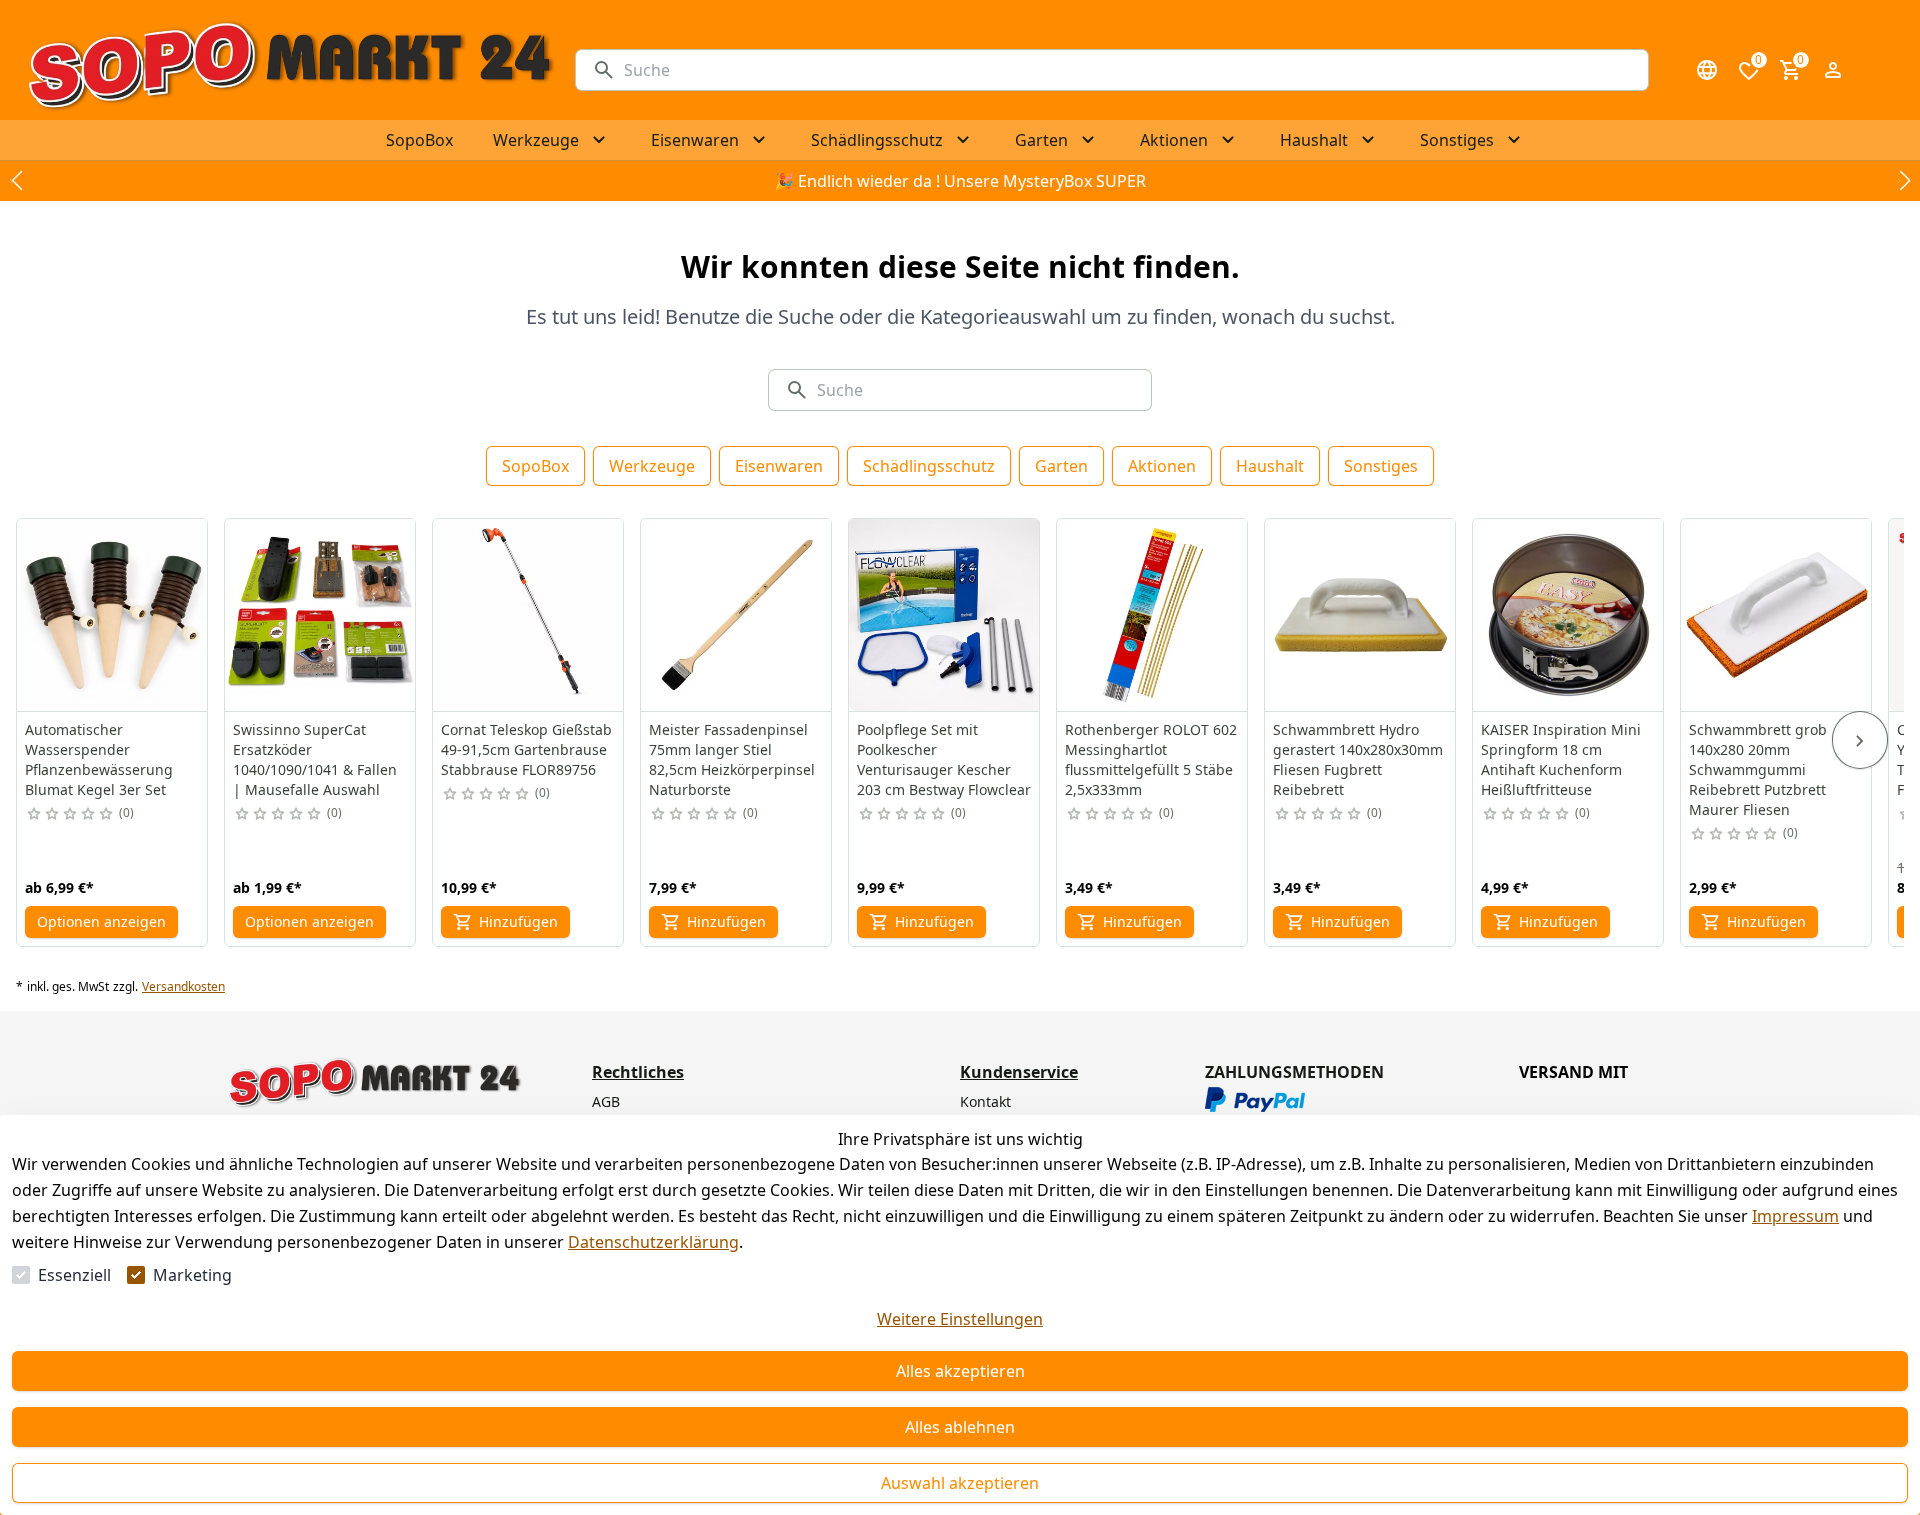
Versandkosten (183, 987)
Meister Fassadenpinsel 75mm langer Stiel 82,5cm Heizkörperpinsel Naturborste (732, 759)
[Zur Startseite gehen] (289, 70)
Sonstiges (1381, 466)
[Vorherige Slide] (16, 181)
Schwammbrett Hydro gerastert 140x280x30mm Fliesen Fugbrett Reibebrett (1358, 759)
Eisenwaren (779, 466)
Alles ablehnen (960, 1427)
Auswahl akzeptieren (960, 1483)
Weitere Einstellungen (960, 1319)
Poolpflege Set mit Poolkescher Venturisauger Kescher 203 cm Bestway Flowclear (944, 759)
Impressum (1795, 1216)
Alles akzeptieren (960, 1371)
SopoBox (535, 466)
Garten (1061, 466)
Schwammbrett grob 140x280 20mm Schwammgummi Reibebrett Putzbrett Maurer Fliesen (1758, 769)
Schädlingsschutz (929, 466)
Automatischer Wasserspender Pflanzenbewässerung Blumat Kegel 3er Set (99, 759)
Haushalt (1270, 466)
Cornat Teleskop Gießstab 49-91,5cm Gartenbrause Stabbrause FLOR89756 (526, 749)
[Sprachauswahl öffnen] (1707, 70)
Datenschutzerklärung (653, 1242)
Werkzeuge (652, 466)
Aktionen (1162, 466)
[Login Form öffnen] (1833, 70)
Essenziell (74, 1275)
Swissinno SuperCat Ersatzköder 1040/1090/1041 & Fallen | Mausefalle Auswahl (315, 759)
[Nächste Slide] (1904, 181)
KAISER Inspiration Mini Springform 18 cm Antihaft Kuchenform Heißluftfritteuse (1561, 759)
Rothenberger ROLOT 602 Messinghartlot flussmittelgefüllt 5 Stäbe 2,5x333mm (1151, 759)
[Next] (1860, 740)
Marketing (192, 1275)
